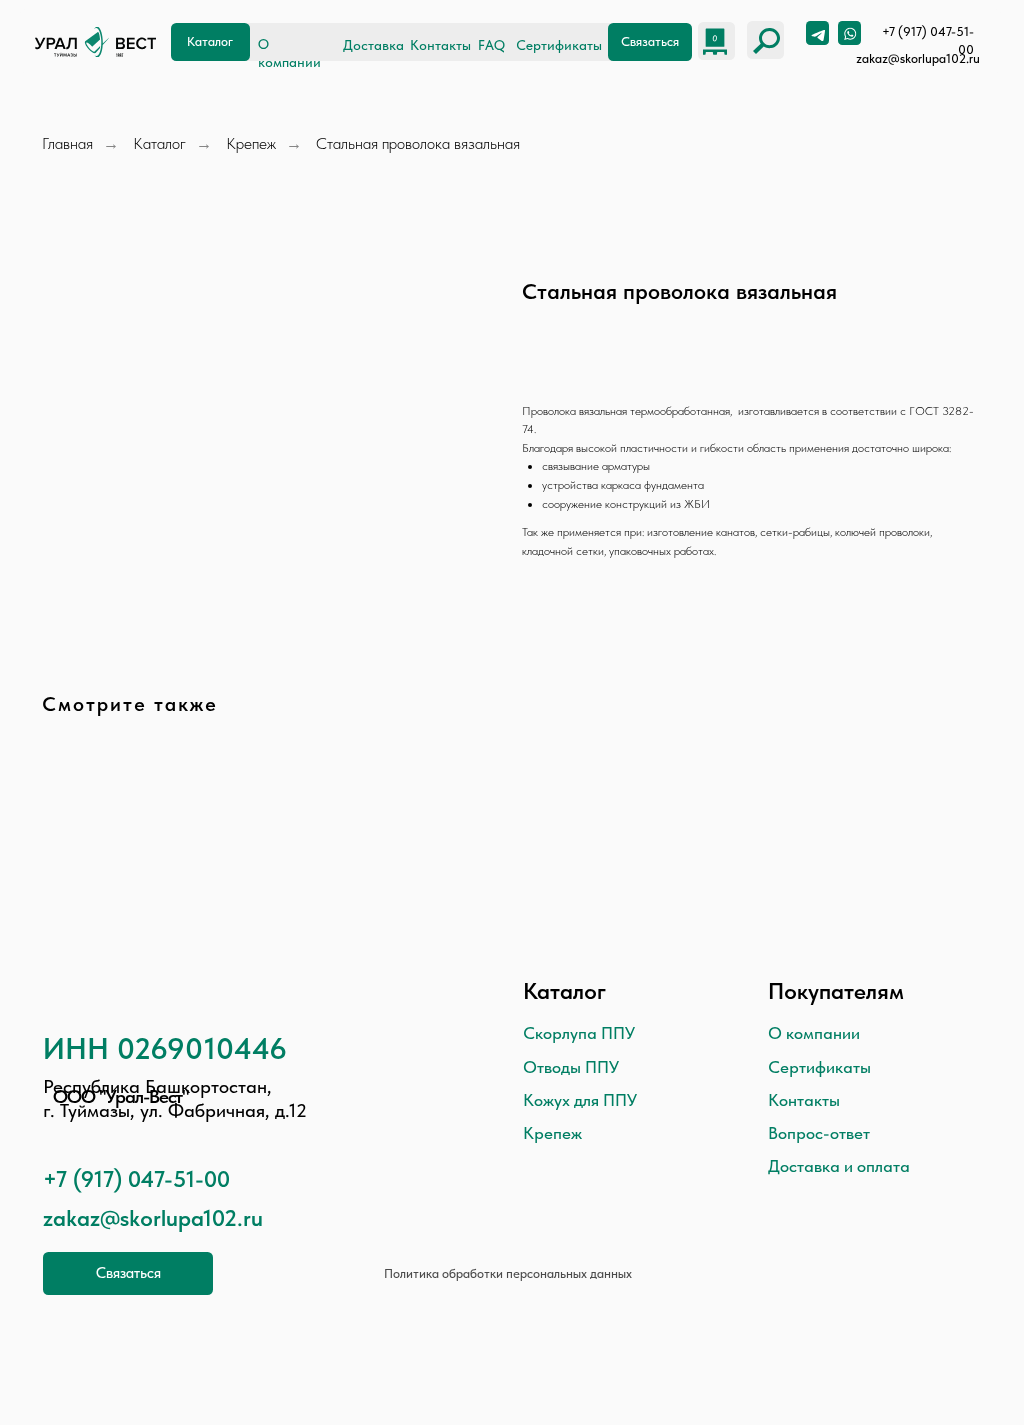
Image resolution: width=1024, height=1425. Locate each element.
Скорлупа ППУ (579, 1033)
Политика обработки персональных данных (508, 1273)
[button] (650, 41)
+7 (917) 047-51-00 (136, 1179)
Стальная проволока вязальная (418, 143)
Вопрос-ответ (819, 1133)
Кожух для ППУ (580, 1100)
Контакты (440, 45)
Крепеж (251, 143)
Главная (67, 143)
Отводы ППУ (571, 1067)
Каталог (159, 143)
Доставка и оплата (839, 1166)
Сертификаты (559, 45)
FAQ (491, 45)
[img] (95, 42)
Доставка (373, 45)
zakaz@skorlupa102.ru (918, 58)
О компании (814, 1033)
